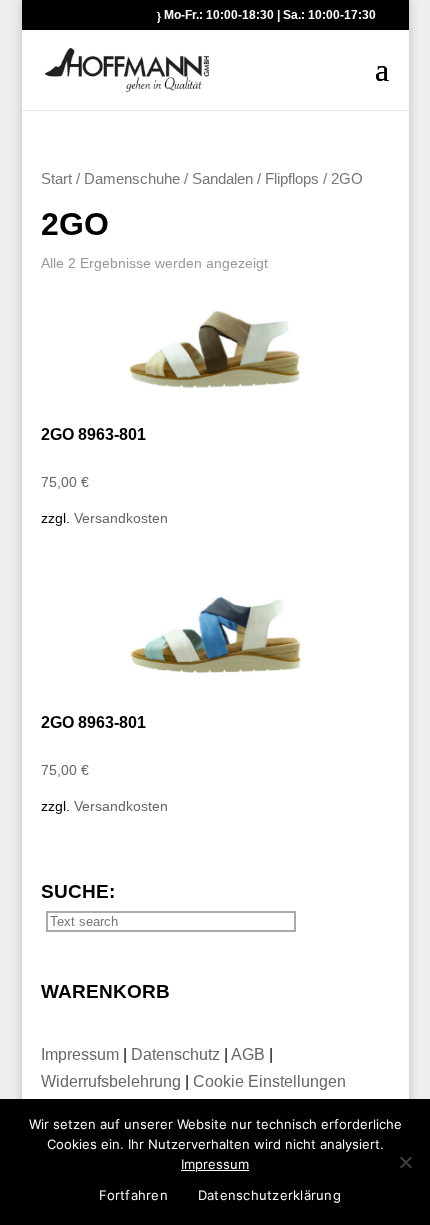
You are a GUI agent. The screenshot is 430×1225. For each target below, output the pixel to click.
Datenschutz (177, 1054)
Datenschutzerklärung (269, 1195)
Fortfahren (133, 1195)
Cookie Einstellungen (269, 1081)
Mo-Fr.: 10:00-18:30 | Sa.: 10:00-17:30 (270, 15)
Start (56, 179)
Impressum (82, 1054)
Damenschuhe (132, 179)
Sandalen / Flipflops (255, 179)
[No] (405, 1162)
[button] (382, 82)
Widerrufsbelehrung (111, 1081)
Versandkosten (121, 518)
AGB (250, 1054)
